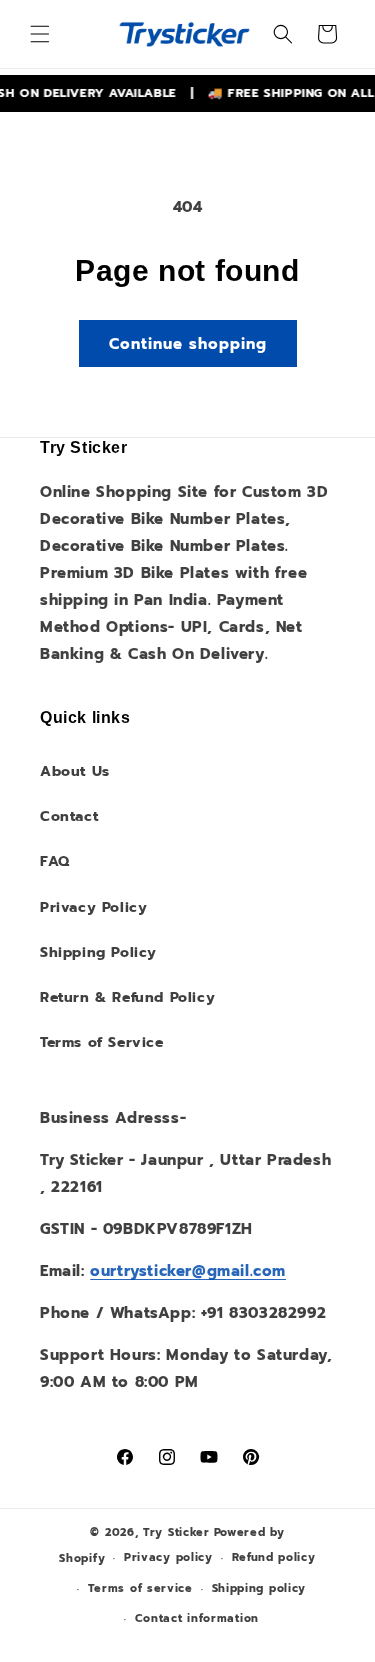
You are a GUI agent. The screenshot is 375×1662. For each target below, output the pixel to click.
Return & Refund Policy (127, 997)
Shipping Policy (98, 952)
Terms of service (140, 1588)
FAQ (55, 861)
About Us (75, 771)
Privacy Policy (93, 907)
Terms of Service (102, 1042)
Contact (69, 816)
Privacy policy (168, 1557)
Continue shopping (188, 344)
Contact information (197, 1618)
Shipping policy (259, 1588)
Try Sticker (176, 1532)
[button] (40, 34)
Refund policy (274, 1557)
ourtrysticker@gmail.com (188, 1271)
